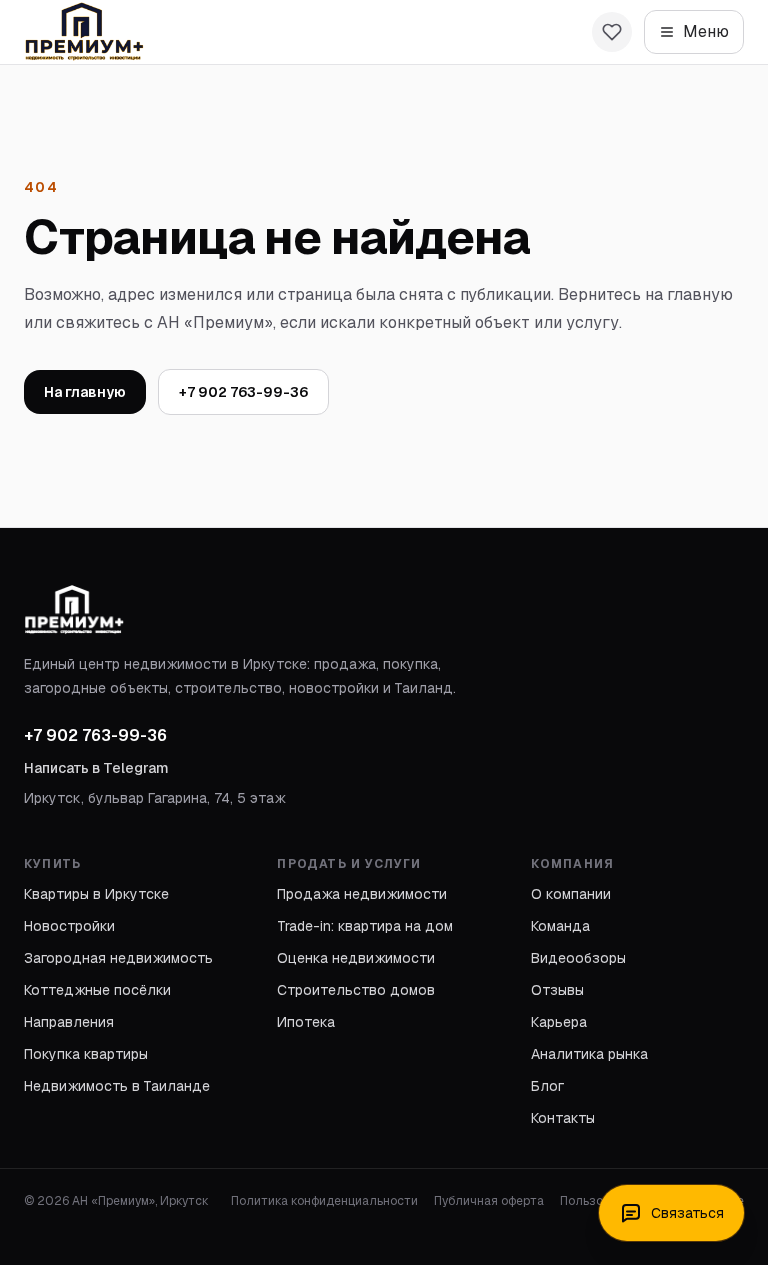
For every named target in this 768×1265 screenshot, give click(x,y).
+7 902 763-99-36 (243, 392)
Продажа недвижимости (362, 894)
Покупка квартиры (86, 1054)
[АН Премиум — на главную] (84, 32)
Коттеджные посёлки (97, 990)
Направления (69, 1022)
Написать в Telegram (96, 768)
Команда (560, 926)
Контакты (563, 1118)
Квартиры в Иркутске (96, 894)
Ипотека (306, 1022)
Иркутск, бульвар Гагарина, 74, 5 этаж (155, 798)
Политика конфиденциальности (324, 1201)
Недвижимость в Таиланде (117, 1086)
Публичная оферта (489, 1201)
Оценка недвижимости (356, 958)
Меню (706, 31)
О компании (571, 894)
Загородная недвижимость (118, 958)
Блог (547, 1086)
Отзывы (557, 990)
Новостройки (69, 926)
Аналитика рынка (589, 1054)
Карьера (559, 1022)
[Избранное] (612, 32)
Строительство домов (356, 990)
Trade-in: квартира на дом (365, 926)
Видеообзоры (578, 958)
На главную (85, 392)
